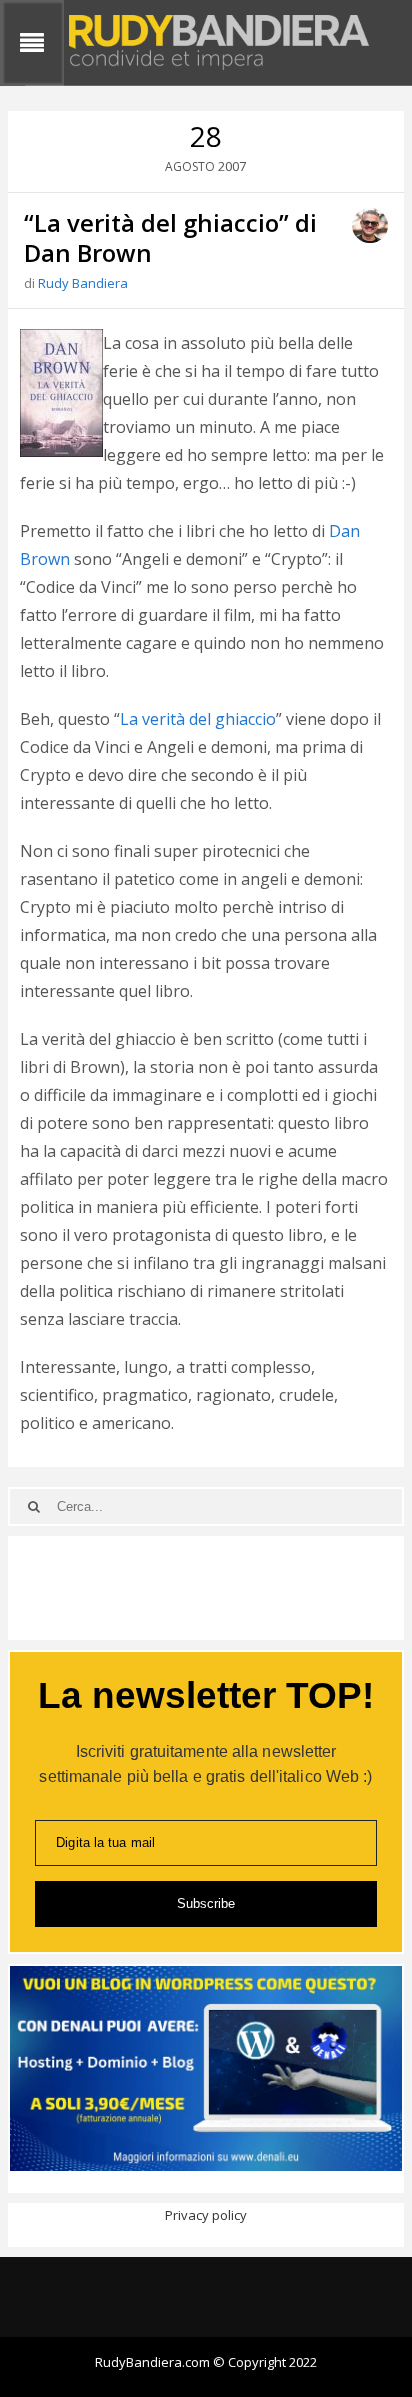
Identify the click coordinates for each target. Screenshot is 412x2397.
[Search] (33, 1506)
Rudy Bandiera (83, 283)
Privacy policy (206, 2215)
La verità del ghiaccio (198, 719)
